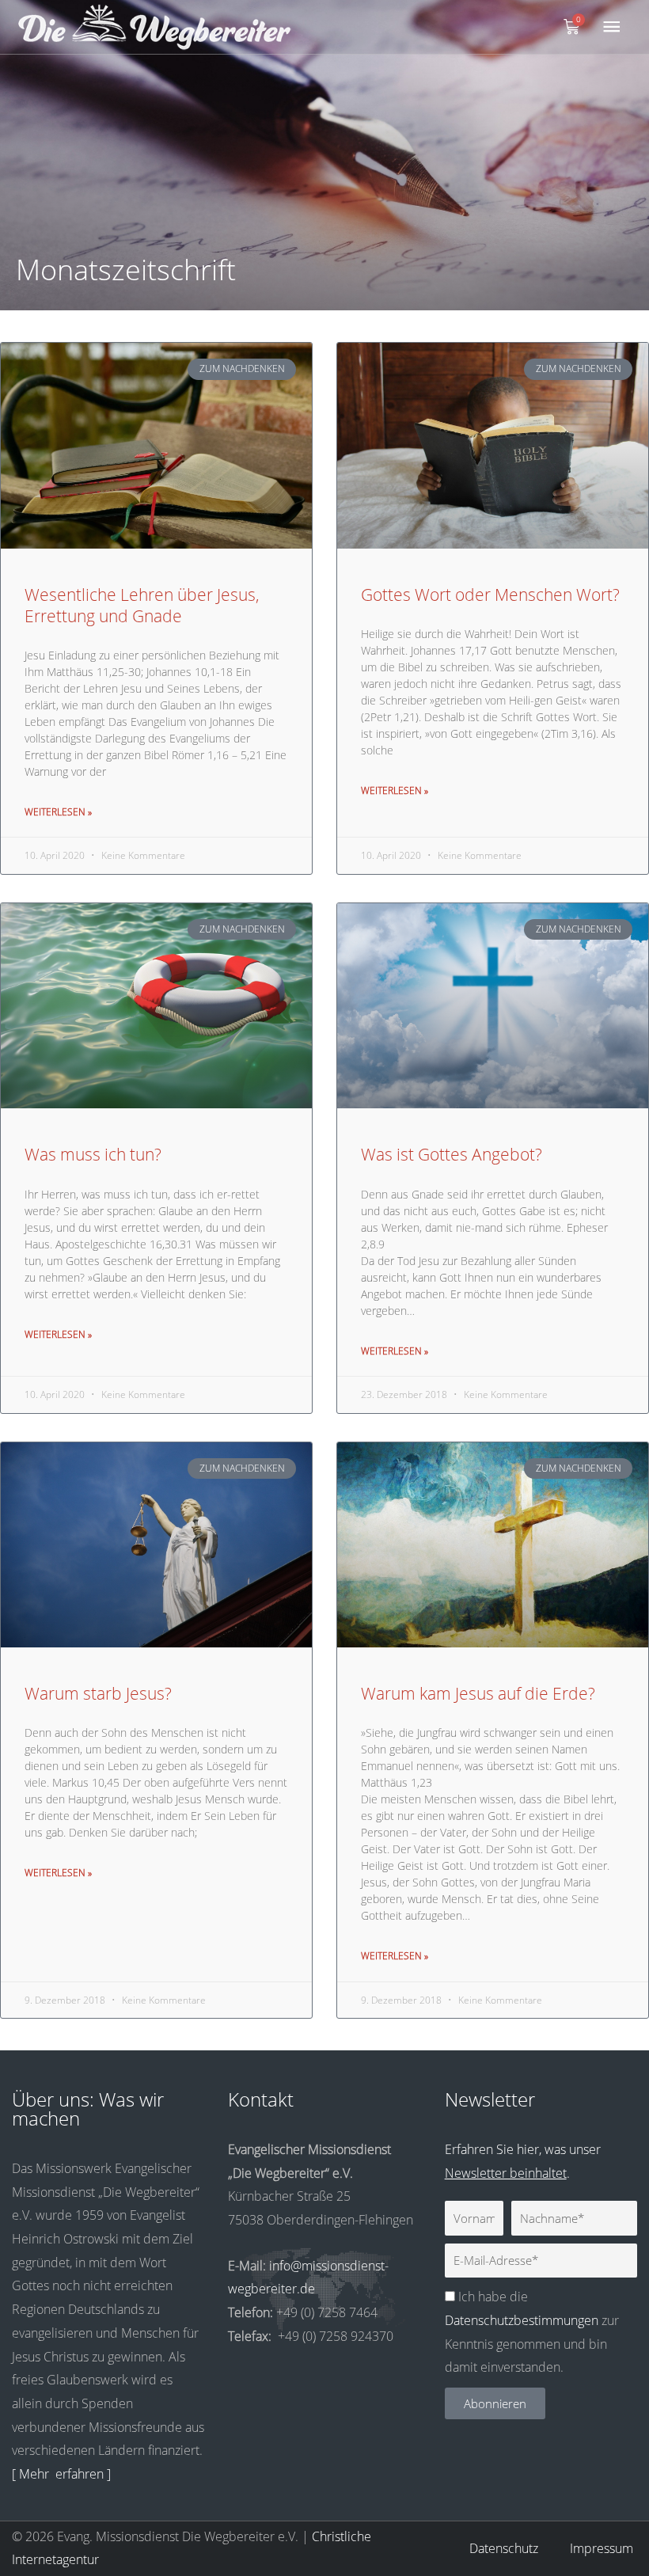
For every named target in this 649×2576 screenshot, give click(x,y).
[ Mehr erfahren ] (61, 2474)
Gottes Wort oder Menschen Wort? (490, 595)
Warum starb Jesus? (98, 1693)
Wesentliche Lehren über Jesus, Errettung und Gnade (142, 605)
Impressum (602, 2548)
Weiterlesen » (58, 812)
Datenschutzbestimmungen (522, 2320)
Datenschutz (504, 2548)
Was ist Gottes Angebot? (452, 1154)
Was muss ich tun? (93, 1154)
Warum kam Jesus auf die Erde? (478, 1693)
